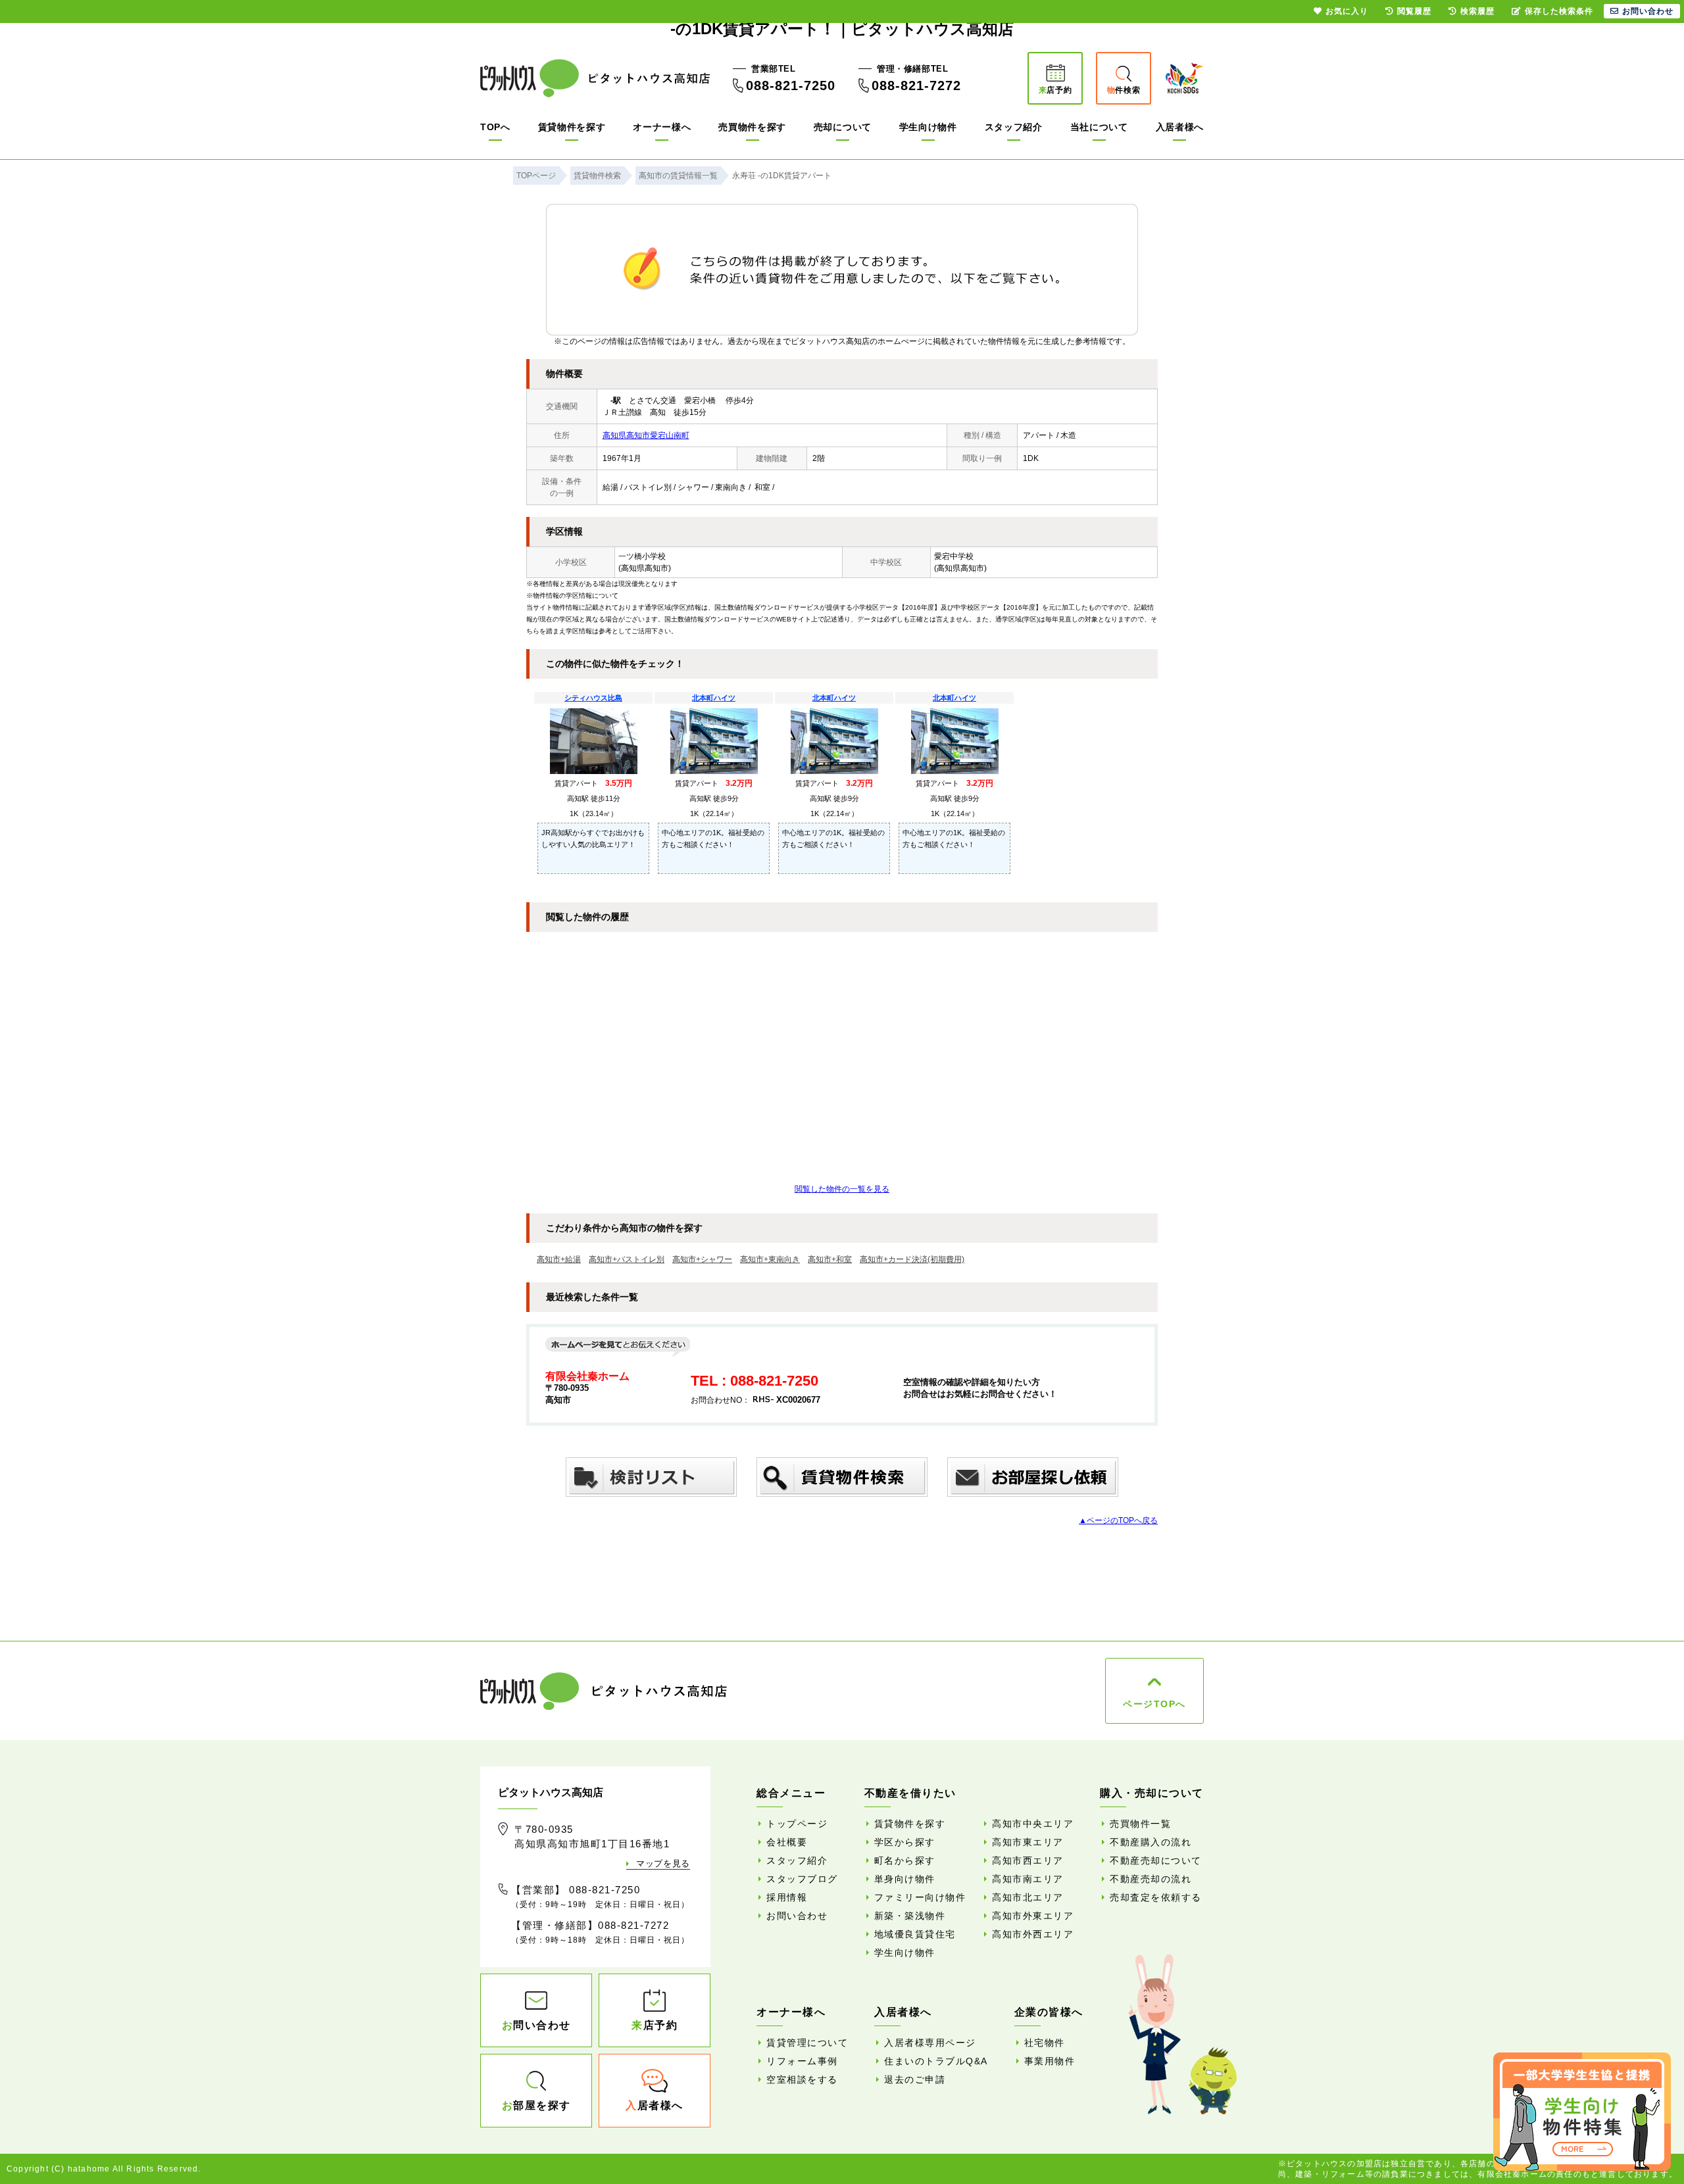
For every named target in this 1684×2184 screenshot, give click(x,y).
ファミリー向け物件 (920, 1897)
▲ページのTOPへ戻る (1118, 1520)
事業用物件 (1050, 2061)
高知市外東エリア (1033, 1916)
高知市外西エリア (1033, 1934)
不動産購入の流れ (1151, 1842)
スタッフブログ (802, 1879)
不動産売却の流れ (1151, 1879)
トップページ (797, 1824)
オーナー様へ (662, 127)
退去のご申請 (915, 2079)
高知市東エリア (1028, 1842)
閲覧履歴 (1414, 11)
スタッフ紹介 (1014, 127)
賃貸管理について (807, 2043)
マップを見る (663, 1863)
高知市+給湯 (559, 1259)
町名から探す (905, 1860)
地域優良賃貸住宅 (915, 1934)
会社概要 (787, 1842)
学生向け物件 (928, 127)
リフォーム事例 (802, 2061)
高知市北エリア (1028, 1897)
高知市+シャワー (702, 1259)
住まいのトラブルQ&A (936, 2061)
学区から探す (905, 1842)
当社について (1099, 127)
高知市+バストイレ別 (627, 1259)
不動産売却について (1156, 1860)
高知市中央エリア (1033, 1824)
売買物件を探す (752, 127)
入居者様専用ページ (930, 2043)
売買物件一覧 (1140, 1824)
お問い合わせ (797, 1916)
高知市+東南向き (770, 1259)
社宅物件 (1045, 2043)
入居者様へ (1180, 127)
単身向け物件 (905, 1879)
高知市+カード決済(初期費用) (912, 1259)
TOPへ (495, 127)
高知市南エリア (1028, 1879)
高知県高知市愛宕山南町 (646, 435)
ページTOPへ (1154, 1704)
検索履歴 (1477, 11)
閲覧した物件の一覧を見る (842, 1189)
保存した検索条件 (1559, 11)
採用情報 (787, 1897)
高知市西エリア (1028, 1860)
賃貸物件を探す (572, 127)
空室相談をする (802, 2079)
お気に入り (1347, 11)
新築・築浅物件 (910, 1916)
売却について (843, 127)
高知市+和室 (830, 1259)
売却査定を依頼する (1156, 1897)
